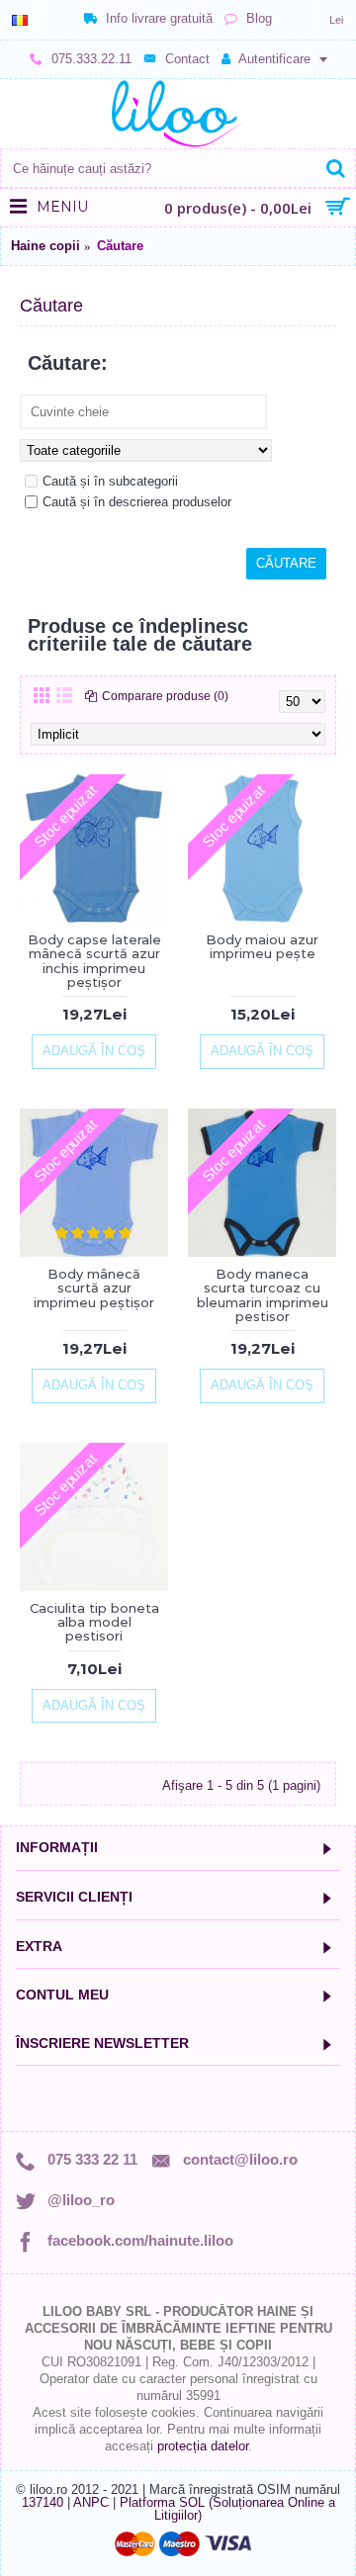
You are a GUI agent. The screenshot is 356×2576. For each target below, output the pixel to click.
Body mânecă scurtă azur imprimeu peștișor (94, 1288)
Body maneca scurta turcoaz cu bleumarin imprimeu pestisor (263, 1295)
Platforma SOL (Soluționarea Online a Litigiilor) (227, 2509)
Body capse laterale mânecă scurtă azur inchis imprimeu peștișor (94, 961)
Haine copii (45, 246)
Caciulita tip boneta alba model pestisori (94, 1622)
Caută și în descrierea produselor (137, 502)
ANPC (91, 2502)
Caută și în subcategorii (110, 481)
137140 (43, 2502)
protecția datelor (203, 2446)
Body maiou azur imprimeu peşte (262, 946)
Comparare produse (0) (165, 696)
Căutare (120, 246)
